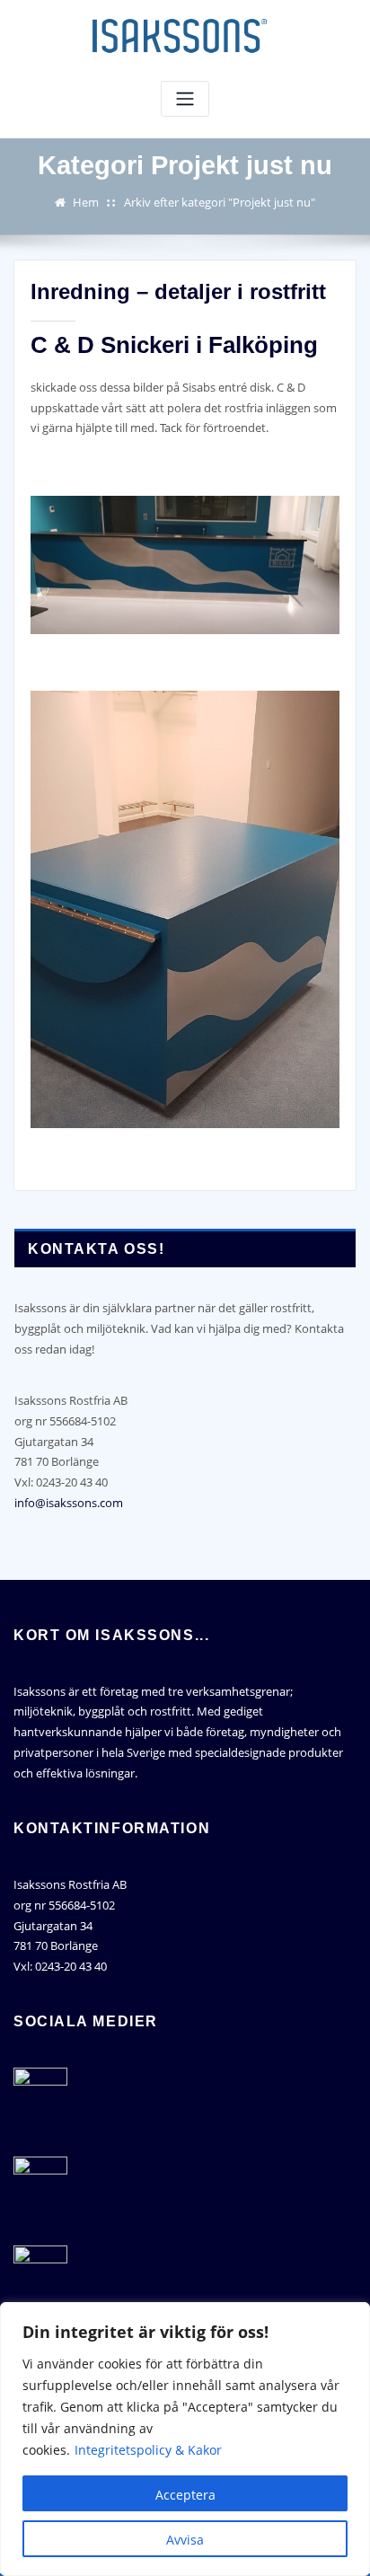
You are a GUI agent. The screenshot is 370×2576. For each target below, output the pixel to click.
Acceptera (185, 2495)
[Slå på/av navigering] (185, 99)
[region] (185, 2439)
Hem (86, 202)
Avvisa (185, 2540)
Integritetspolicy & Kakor (148, 2450)
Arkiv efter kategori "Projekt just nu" (220, 202)
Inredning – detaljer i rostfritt (178, 291)
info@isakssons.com (69, 1503)
